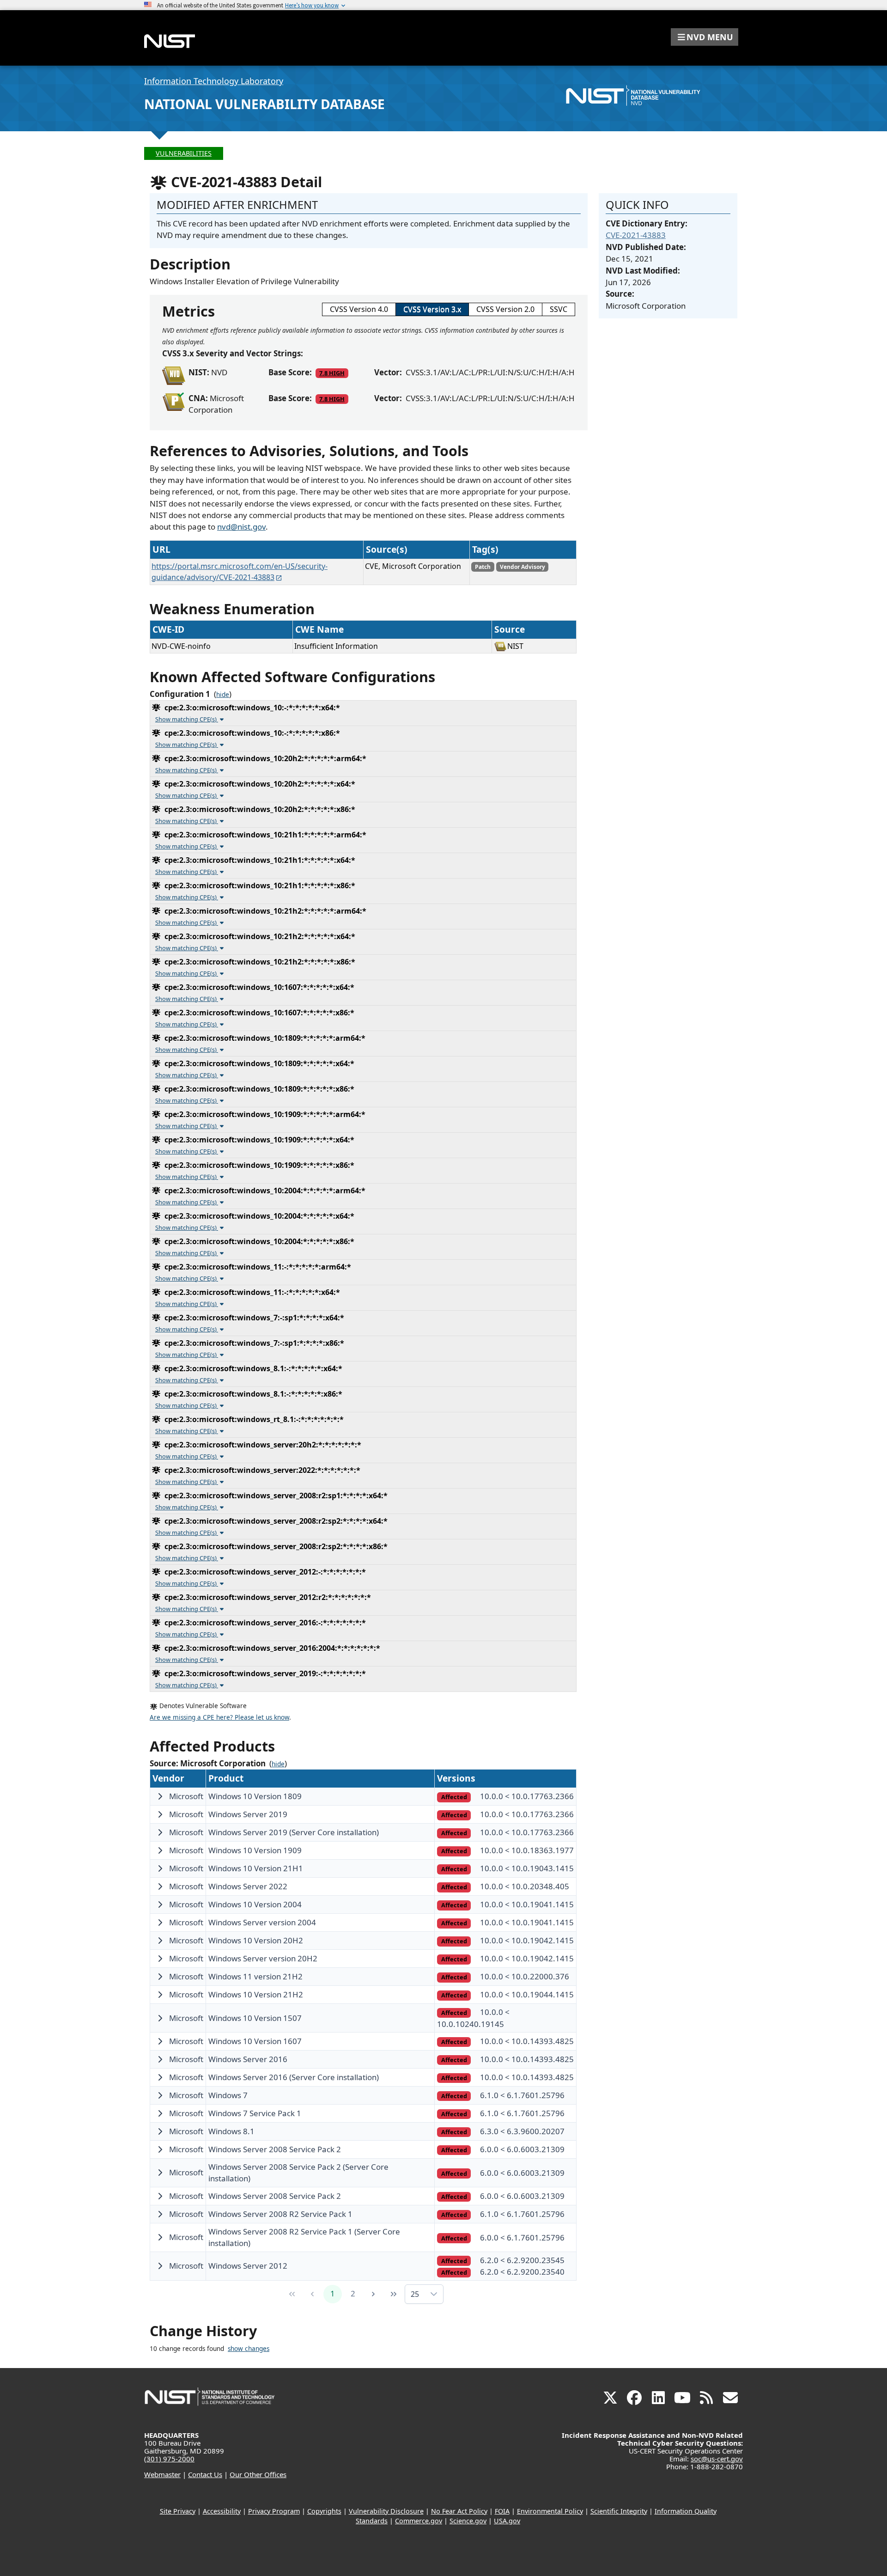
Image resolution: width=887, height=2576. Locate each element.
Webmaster (162, 2474)
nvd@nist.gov (241, 527)
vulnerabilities (184, 153)
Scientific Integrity (619, 2511)
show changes (249, 2349)
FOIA (502, 2511)
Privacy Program (274, 2511)
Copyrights (324, 2511)
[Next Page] (373, 2294)
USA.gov (507, 2521)
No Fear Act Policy (459, 2511)
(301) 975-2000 (169, 2459)
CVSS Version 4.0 (359, 309)
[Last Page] (394, 2294)
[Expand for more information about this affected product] (160, 1796)
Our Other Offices (258, 2474)
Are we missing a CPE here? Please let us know (219, 1717)
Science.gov (468, 2521)
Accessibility (222, 2511)
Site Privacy (178, 2511)
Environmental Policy (550, 2511)
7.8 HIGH (332, 373)
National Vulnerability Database (264, 104)
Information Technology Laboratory (214, 81)
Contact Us (205, 2474)
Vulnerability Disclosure (386, 2511)
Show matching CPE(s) (187, 719)
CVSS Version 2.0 (505, 309)
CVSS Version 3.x (432, 309)
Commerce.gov (419, 2521)
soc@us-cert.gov (717, 2459)
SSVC (559, 309)
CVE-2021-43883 (636, 235)
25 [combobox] (415, 2294)
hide (223, 695)
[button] (705, 37)
